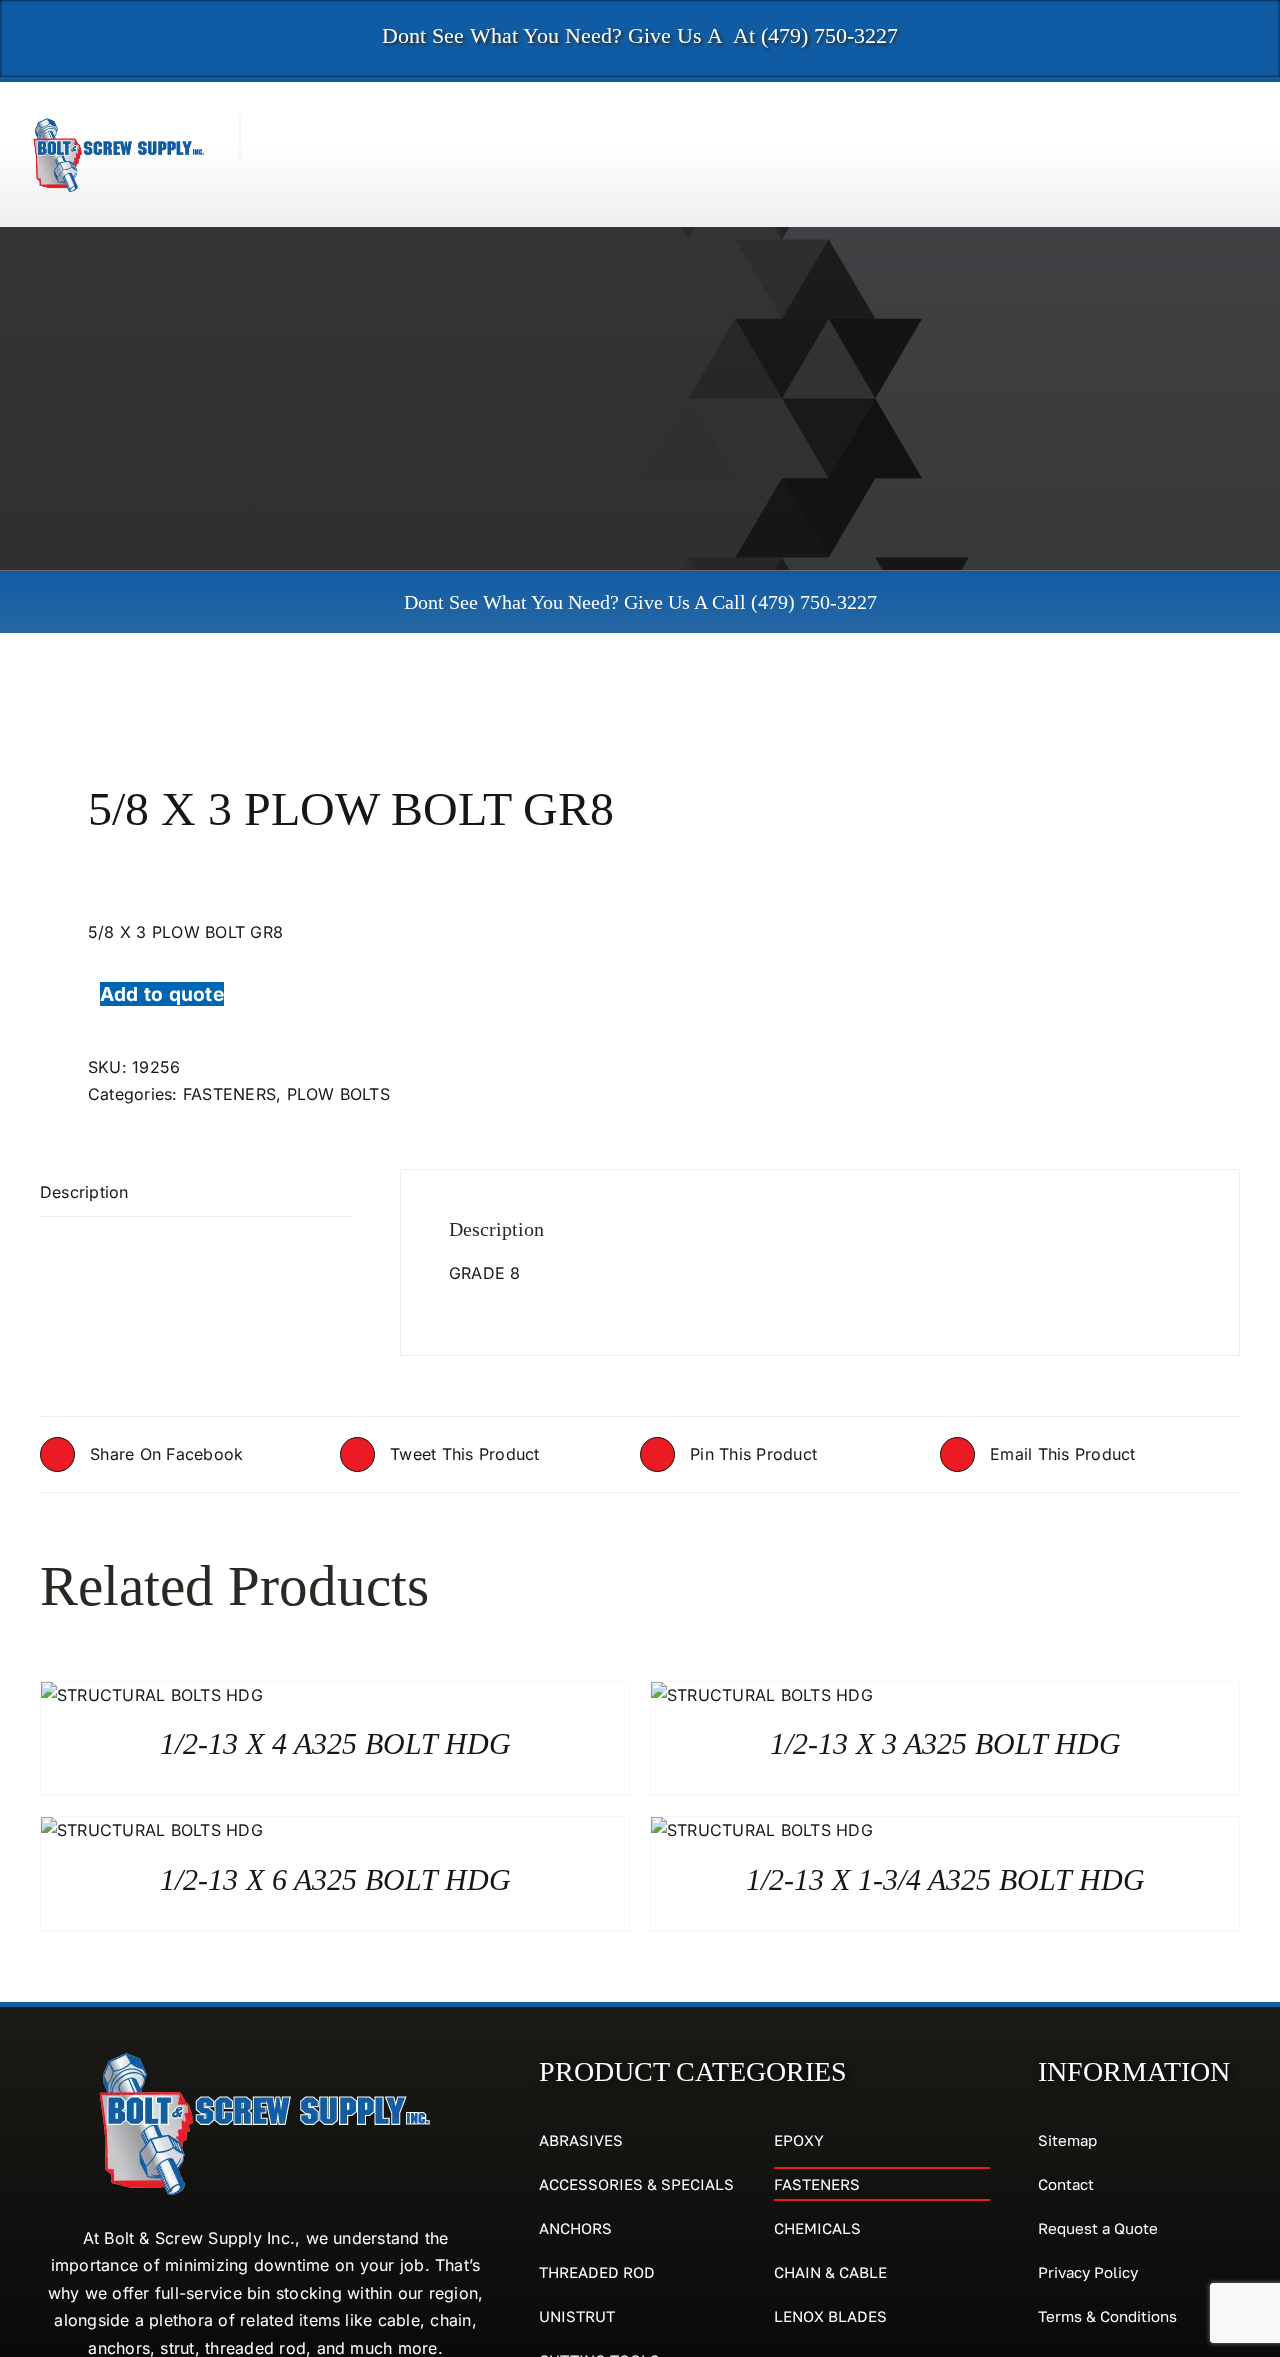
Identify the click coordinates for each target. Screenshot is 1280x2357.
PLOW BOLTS (338, 1094)
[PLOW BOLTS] (328, 707)
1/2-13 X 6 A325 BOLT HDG (335, 1879)
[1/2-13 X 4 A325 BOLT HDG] (152, 1695)
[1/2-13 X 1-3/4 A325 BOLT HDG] (762, 1830)
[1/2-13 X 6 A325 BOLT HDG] (152, 1830)
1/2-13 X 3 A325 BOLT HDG (945, 1743)
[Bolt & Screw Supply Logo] (119, 123)
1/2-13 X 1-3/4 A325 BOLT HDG (945, 1879)
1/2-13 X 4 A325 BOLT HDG (335, 1743)
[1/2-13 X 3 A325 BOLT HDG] (762, 1695)
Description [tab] (84, 1192)
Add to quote (162, 994)
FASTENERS (229, 1094)
